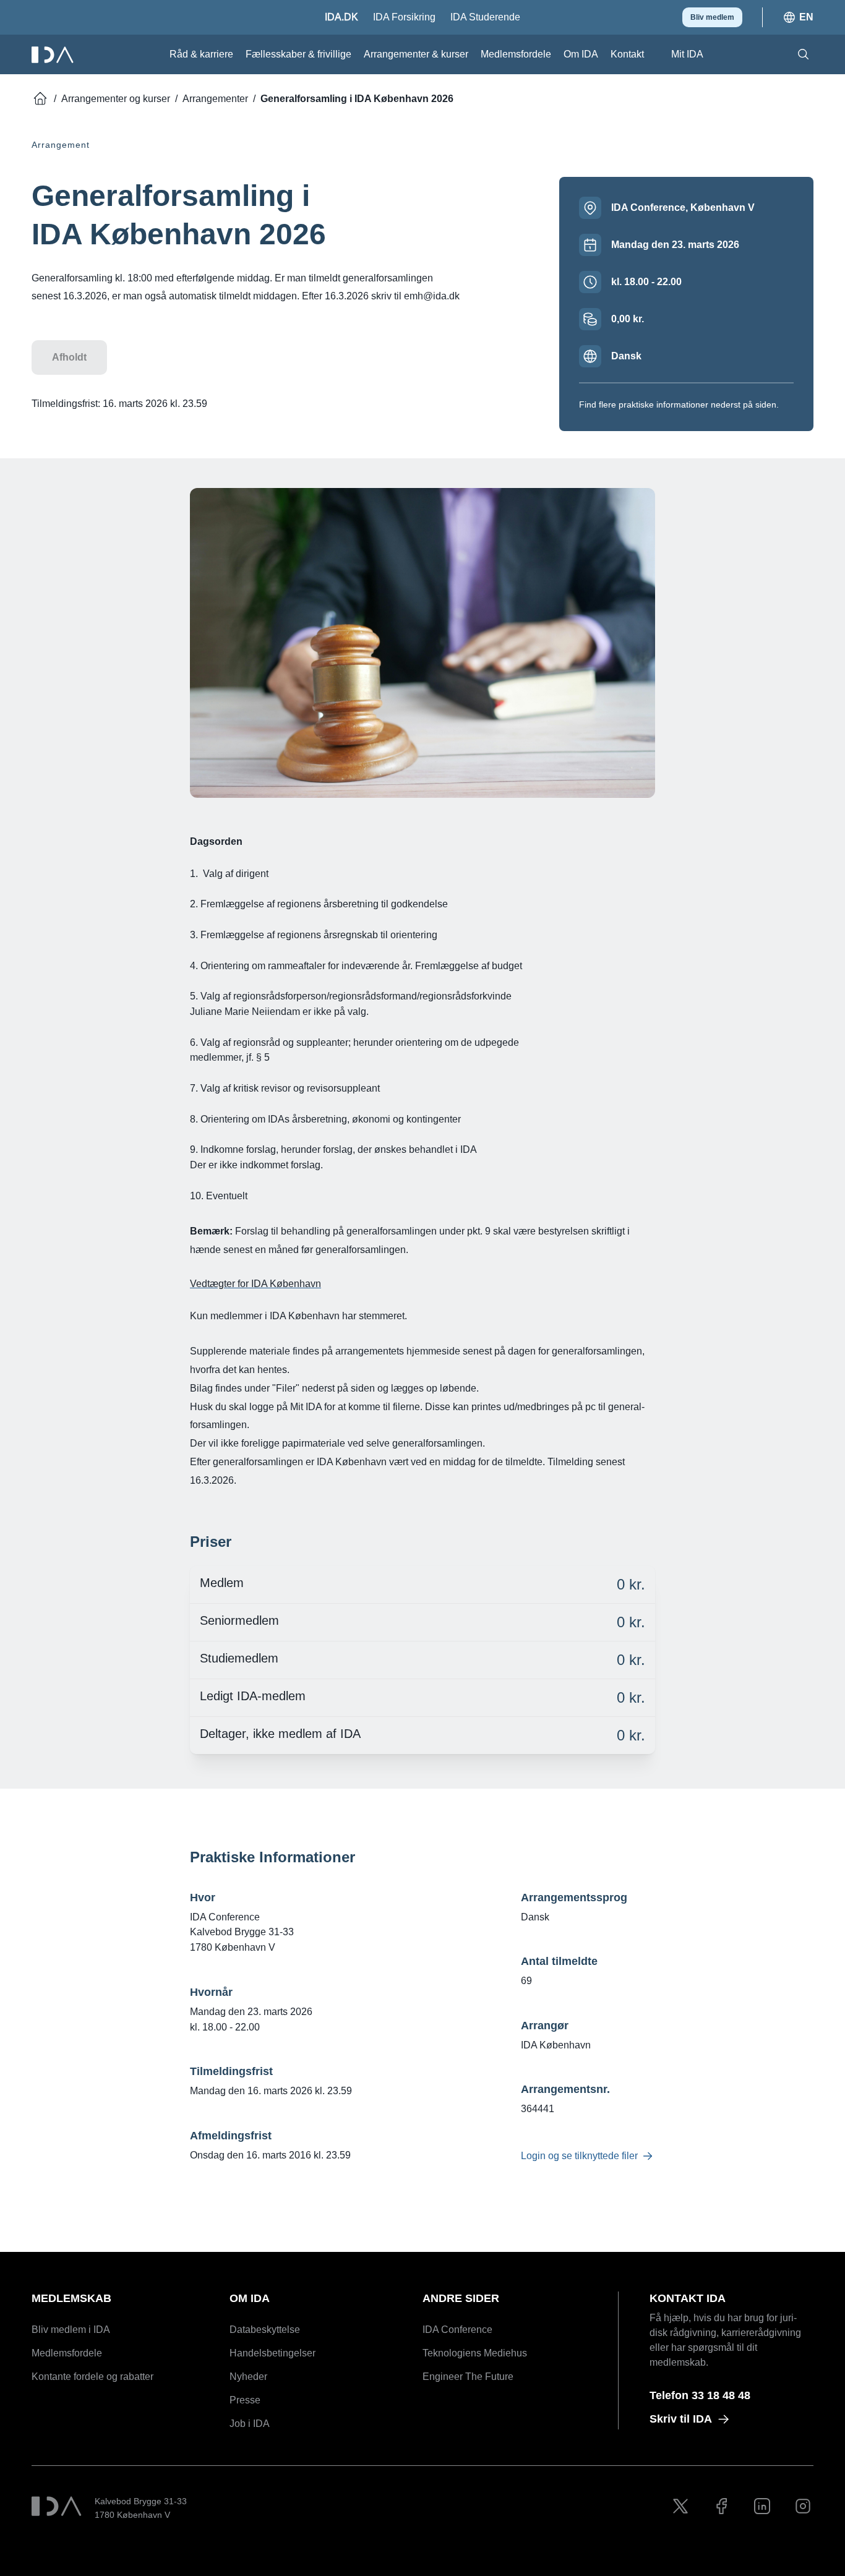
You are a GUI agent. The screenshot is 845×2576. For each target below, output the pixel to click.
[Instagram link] (803, 2506)
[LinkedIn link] (762, 2506)
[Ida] (54, 55)
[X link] (680, 2506)
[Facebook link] (721, 2506)
